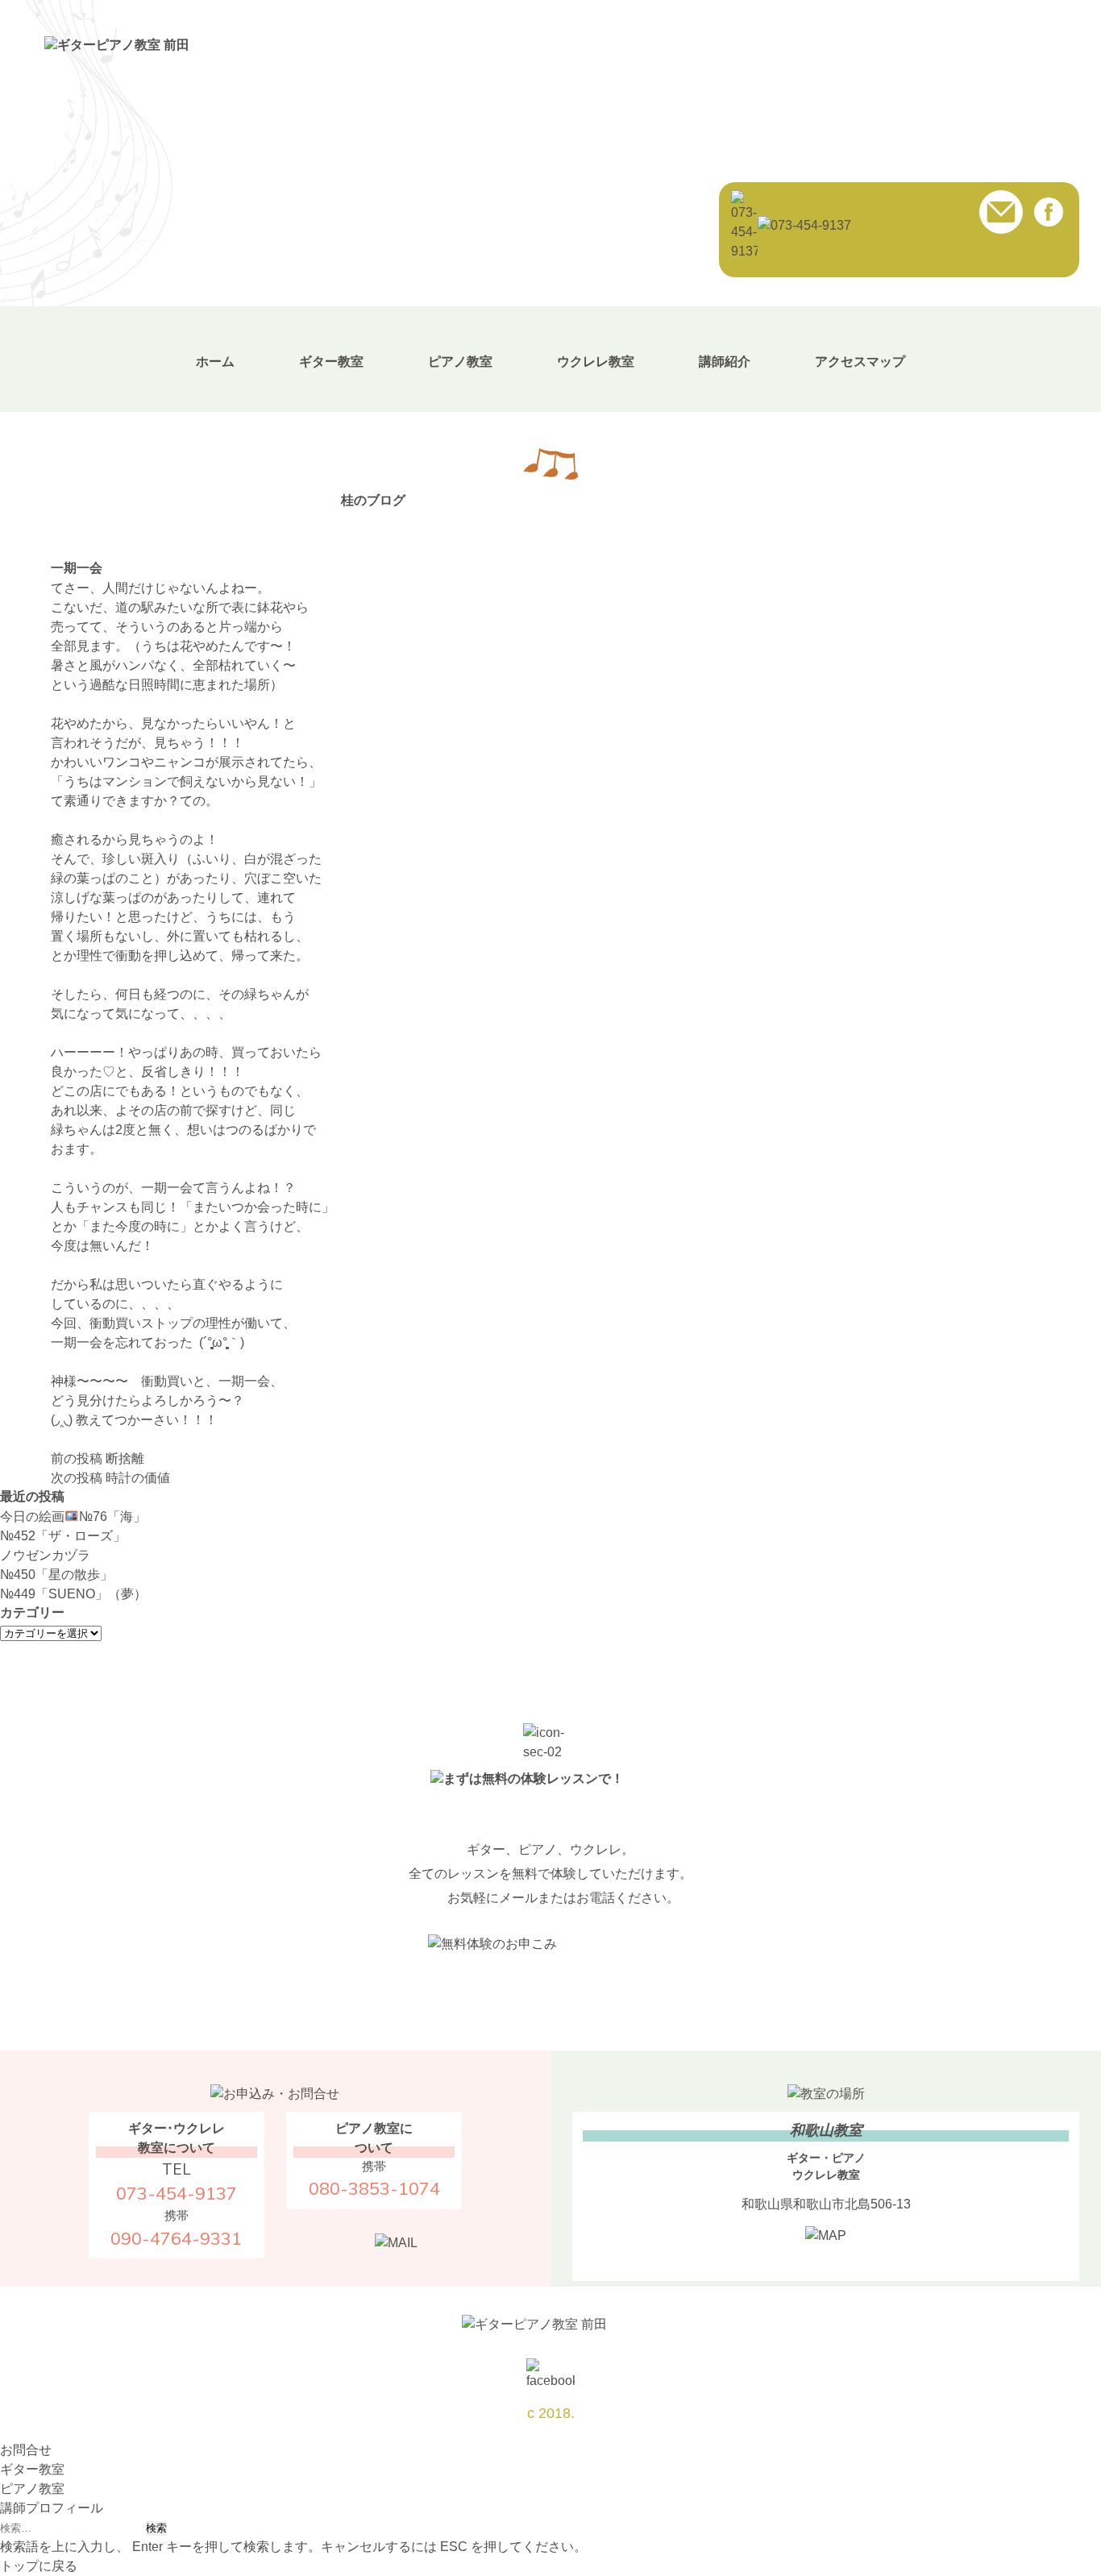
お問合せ (26, 2450)
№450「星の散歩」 (56, 1575)
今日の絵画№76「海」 (73, 1517)
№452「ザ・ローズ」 (63, 1536)
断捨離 (98, 1458)
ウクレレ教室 (596, 361)
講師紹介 (725, 361)
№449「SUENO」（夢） (73, 1594)
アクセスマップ (860, 361)
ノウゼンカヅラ (45, 1555)
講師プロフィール (52, 2508)
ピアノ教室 (460, 361)
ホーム (215, 361)
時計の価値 (110, 1478)
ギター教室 (331, 361)
